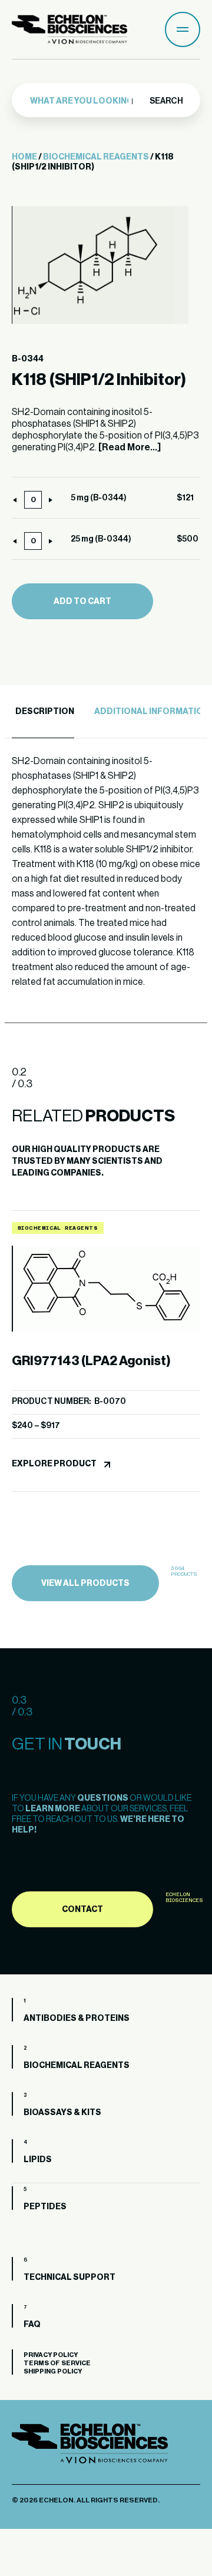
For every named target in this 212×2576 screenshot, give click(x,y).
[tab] (43, 712)
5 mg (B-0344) (99, 498)
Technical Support (69, 2278)
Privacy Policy (51, 2355)
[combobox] (83, 101)
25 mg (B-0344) (101, 539)
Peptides (45, 2207)
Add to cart (82, 602)
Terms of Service (57, 2363)
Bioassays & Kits (62, 2113)
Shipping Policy (53, 2371)
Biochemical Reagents (96, 157)
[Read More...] (130, 447)
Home (24, 157)
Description (45, 712)
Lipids (38, 2160)
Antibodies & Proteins (77, 2019)
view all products (85, 1584)
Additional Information (152, 712)
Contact (82, 1910)
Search (166, 101)
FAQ (32, 2325)
